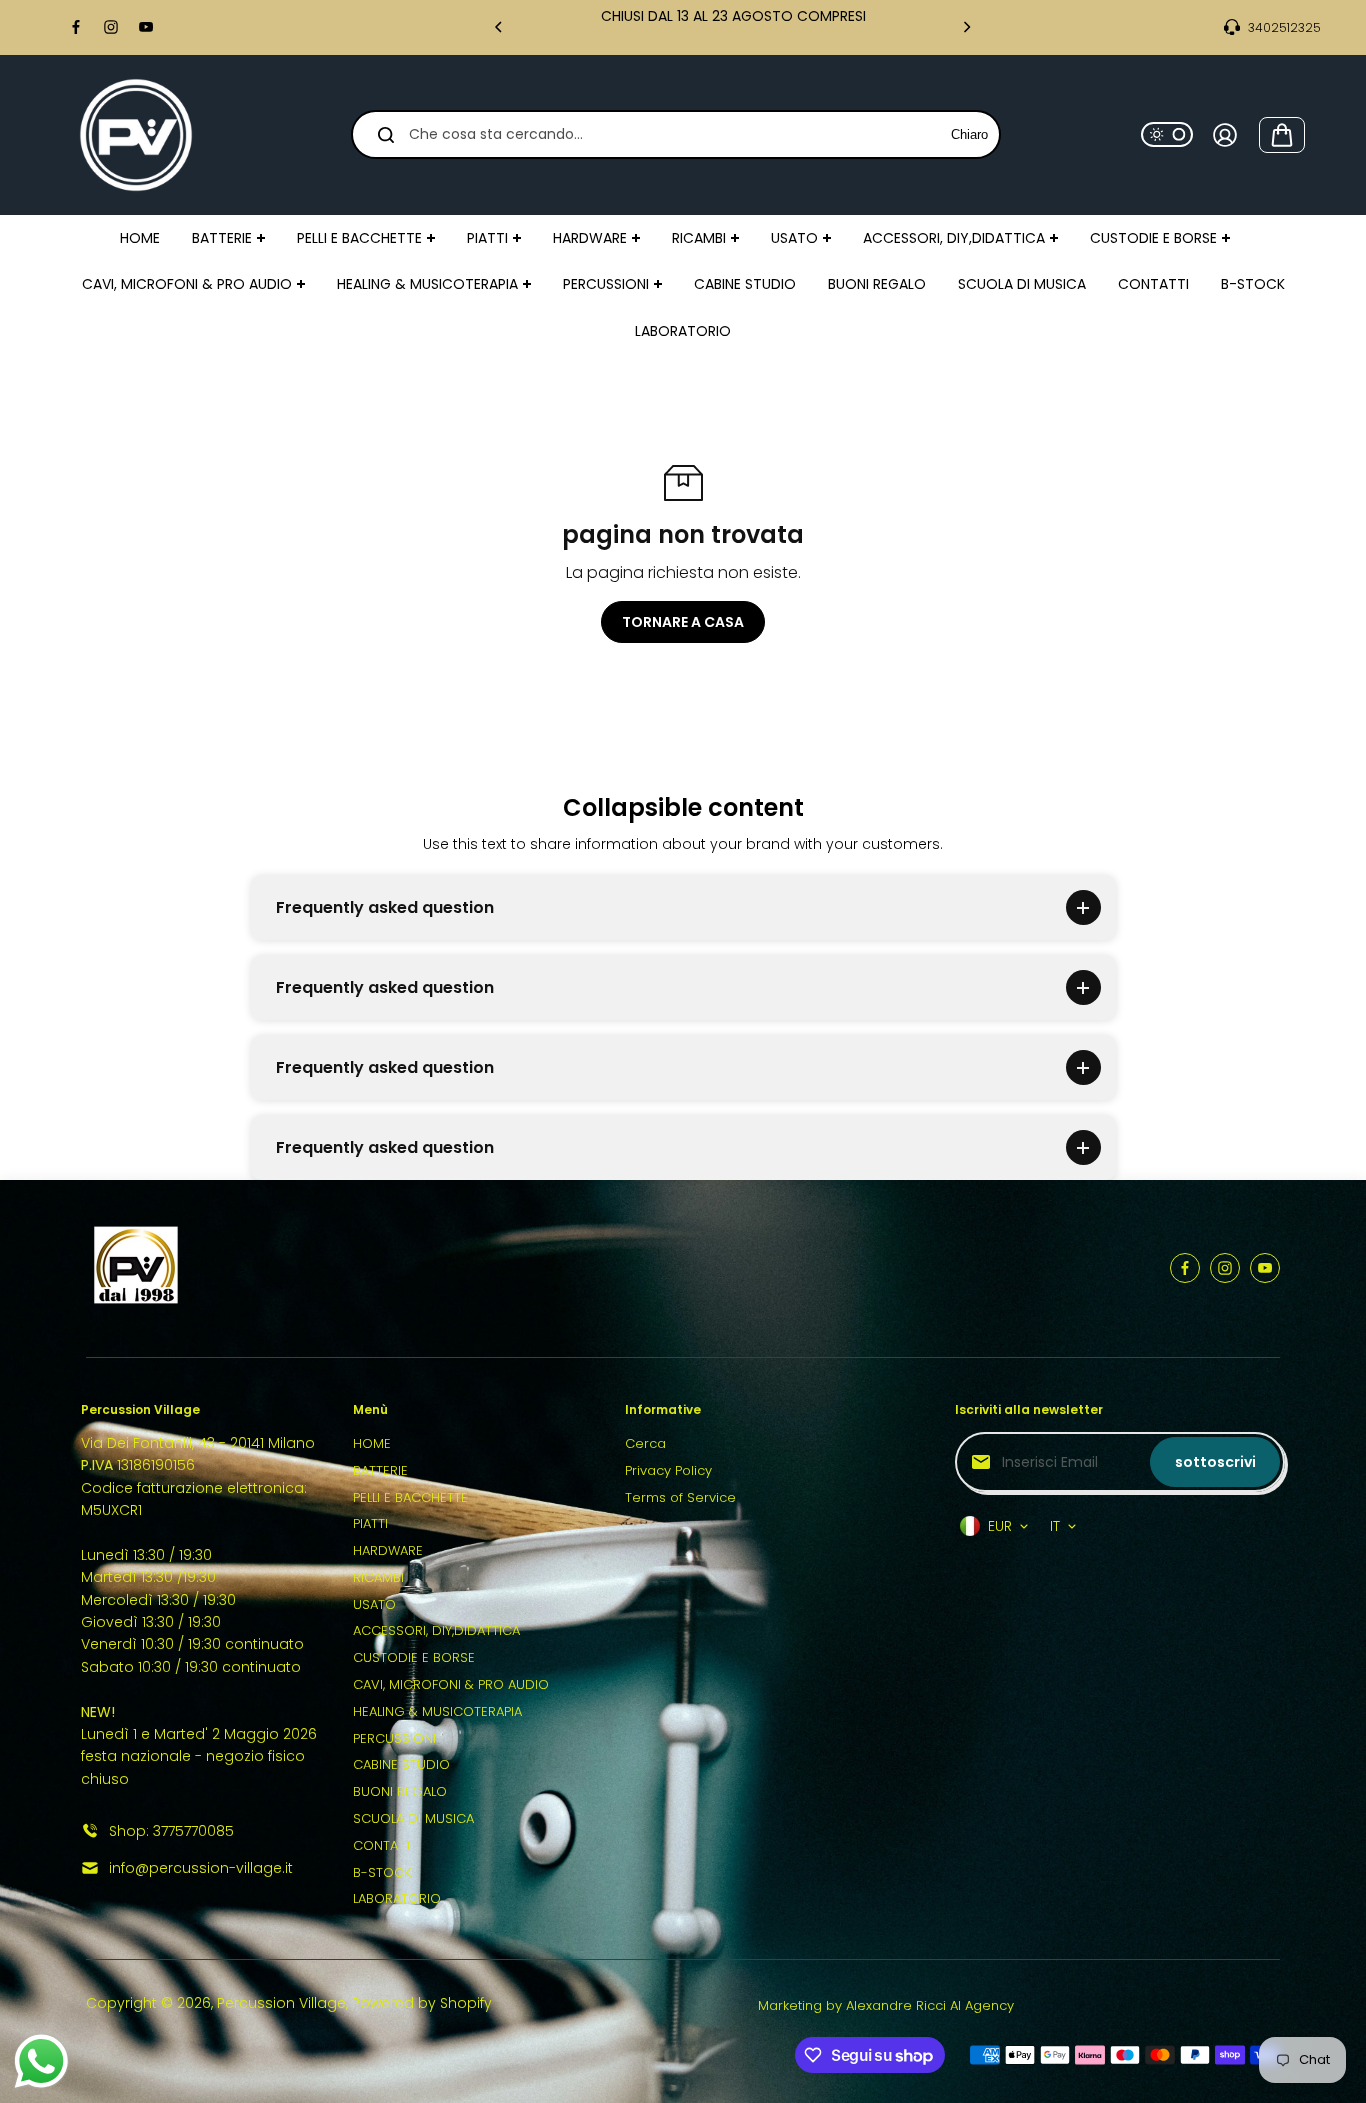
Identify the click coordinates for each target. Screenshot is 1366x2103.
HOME (372, 1443)
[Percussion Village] (136, 135)
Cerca (645, 1443)
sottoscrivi (1215, 1462)
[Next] (966, 27)
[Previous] (500, 27)
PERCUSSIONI (394, 1738)
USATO (374, 1604)
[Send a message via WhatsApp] (41, 2061)
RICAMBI (378, 1577)
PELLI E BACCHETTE (410, 1497)
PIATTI (370, 1523)
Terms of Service (680, 1497)
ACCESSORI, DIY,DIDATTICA (436, 1630)
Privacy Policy (668, 1470)
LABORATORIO (397, 1898)
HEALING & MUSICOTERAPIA (437, 1711)
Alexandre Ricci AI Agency (930, 2005)
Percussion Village (281, 2003)
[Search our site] (386, 135)
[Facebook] (76, 27)
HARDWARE (388, 1550)
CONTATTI (384, 1845)
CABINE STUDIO (401, 1764)
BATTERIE (380, 1470)
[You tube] (146, 27)
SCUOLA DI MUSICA (413, 1818)
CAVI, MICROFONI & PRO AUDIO (451, 1684)
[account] (1225, 135)
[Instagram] (111, 27)
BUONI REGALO (400, 1791)
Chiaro (969, 134)
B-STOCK (382, 1872)
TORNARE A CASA (683, 622)
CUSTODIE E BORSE (414, 1657)
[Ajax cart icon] (1282, 135)
